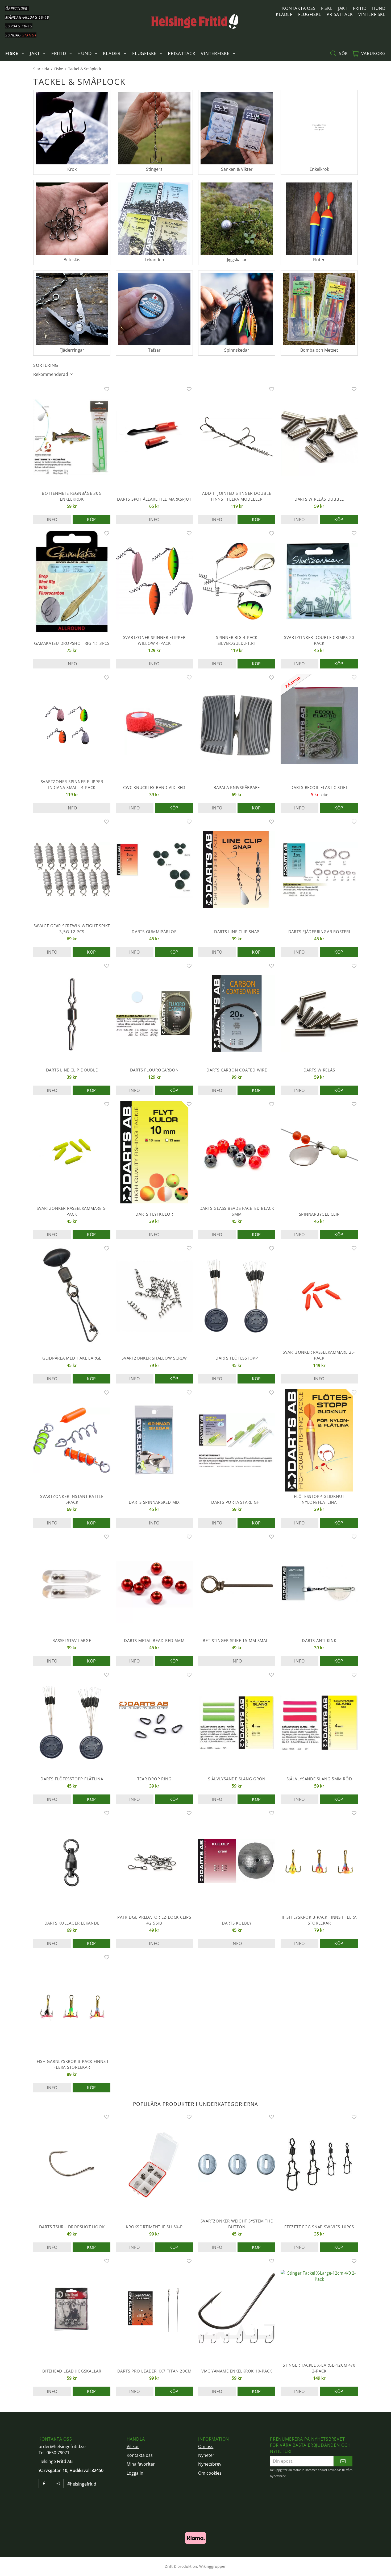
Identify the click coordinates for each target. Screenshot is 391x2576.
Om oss (206, 2446)
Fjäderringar (72, 350)
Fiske (327, 8)
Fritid (360, 8)
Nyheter (206, 2455)
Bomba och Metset (319, 350)
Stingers (154, 169)
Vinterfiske (372, 14)
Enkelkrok (319, 169)
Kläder (284, 14)
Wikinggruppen (213, 2566)
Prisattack (340, 14)
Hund (379, 8)
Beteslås (72, 260)
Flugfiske (310, 14)
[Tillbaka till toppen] (350, 2569)
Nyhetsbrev (210, 2464)
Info (52, 520)
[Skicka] (343, 2461)
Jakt (343, 8)
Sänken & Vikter (237, 169)
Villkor (133, 2446)
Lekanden (154, 260)
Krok (72, 169)
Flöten (319, 260)
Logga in (135, 2473)
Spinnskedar (237, 350)
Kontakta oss (299, 8)
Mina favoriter (141, 2464)
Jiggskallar (237, 260)
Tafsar (154, 350)
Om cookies (210, 2473)
